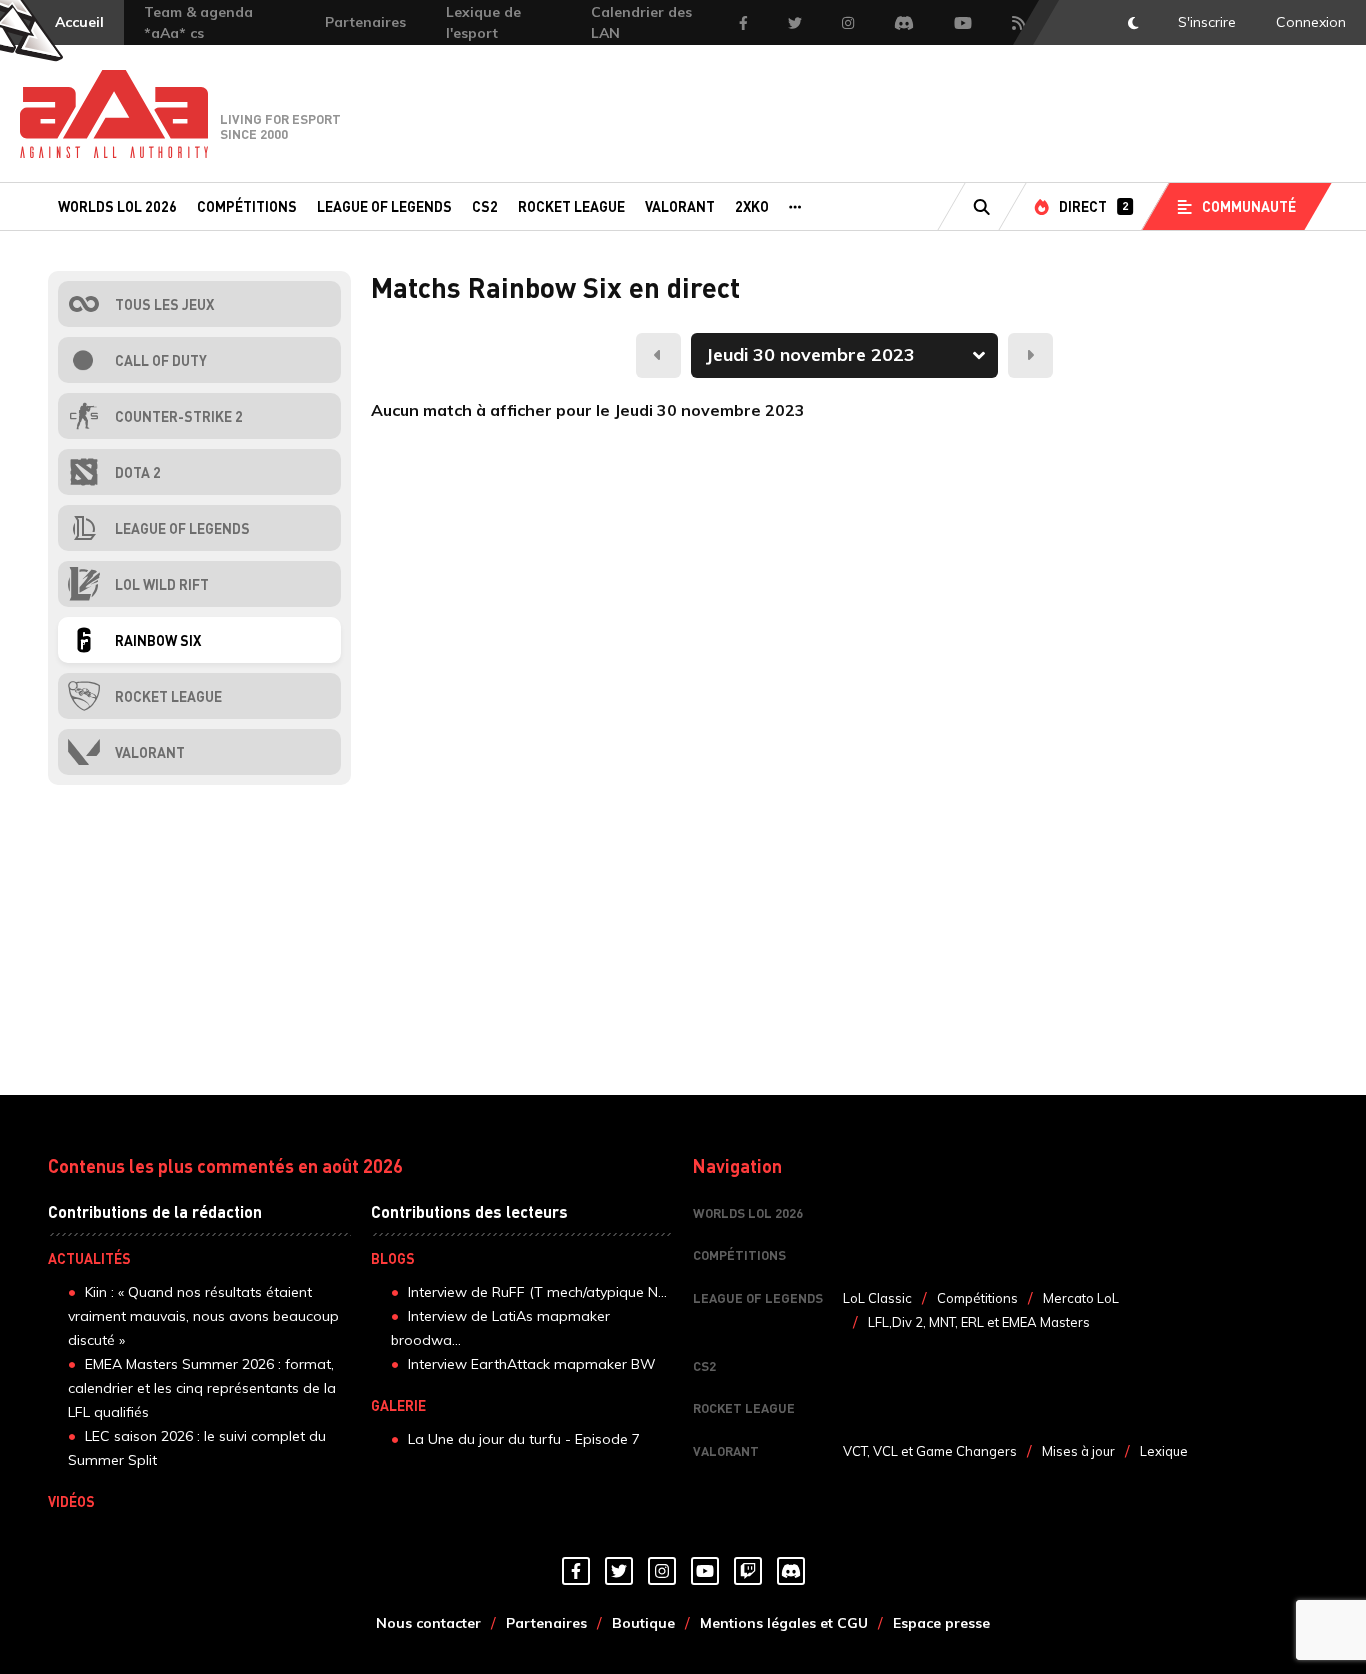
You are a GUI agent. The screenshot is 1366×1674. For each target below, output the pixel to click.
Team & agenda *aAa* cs (198, 22)
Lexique (1164, 1451)
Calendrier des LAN (641, 22)
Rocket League (571, 206)
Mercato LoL (1081, 1298)
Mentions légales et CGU (784, 1623)
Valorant (680, 206)
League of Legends (384, 206)
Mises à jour (1078, 1451)
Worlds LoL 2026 (117, 206)
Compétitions (247, 206)
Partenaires (365, 22)
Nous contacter (428, 1623)
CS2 (485, 206)
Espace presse (941, 1623)
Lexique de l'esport (483, 22)
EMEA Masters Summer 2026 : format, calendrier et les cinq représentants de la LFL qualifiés (202, 1388)
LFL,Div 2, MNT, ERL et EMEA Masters (979, 1322)
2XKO (752, 206)
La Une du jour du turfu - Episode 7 (524, 1439)
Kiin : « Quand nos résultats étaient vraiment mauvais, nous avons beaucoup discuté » (203, 1316)
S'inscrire (1207, 22)
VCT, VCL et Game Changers (930, 1451)
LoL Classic (877, 1298)
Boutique (643, 1623)
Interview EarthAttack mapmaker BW (532, 1364)
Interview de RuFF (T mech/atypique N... (537, 1292)
